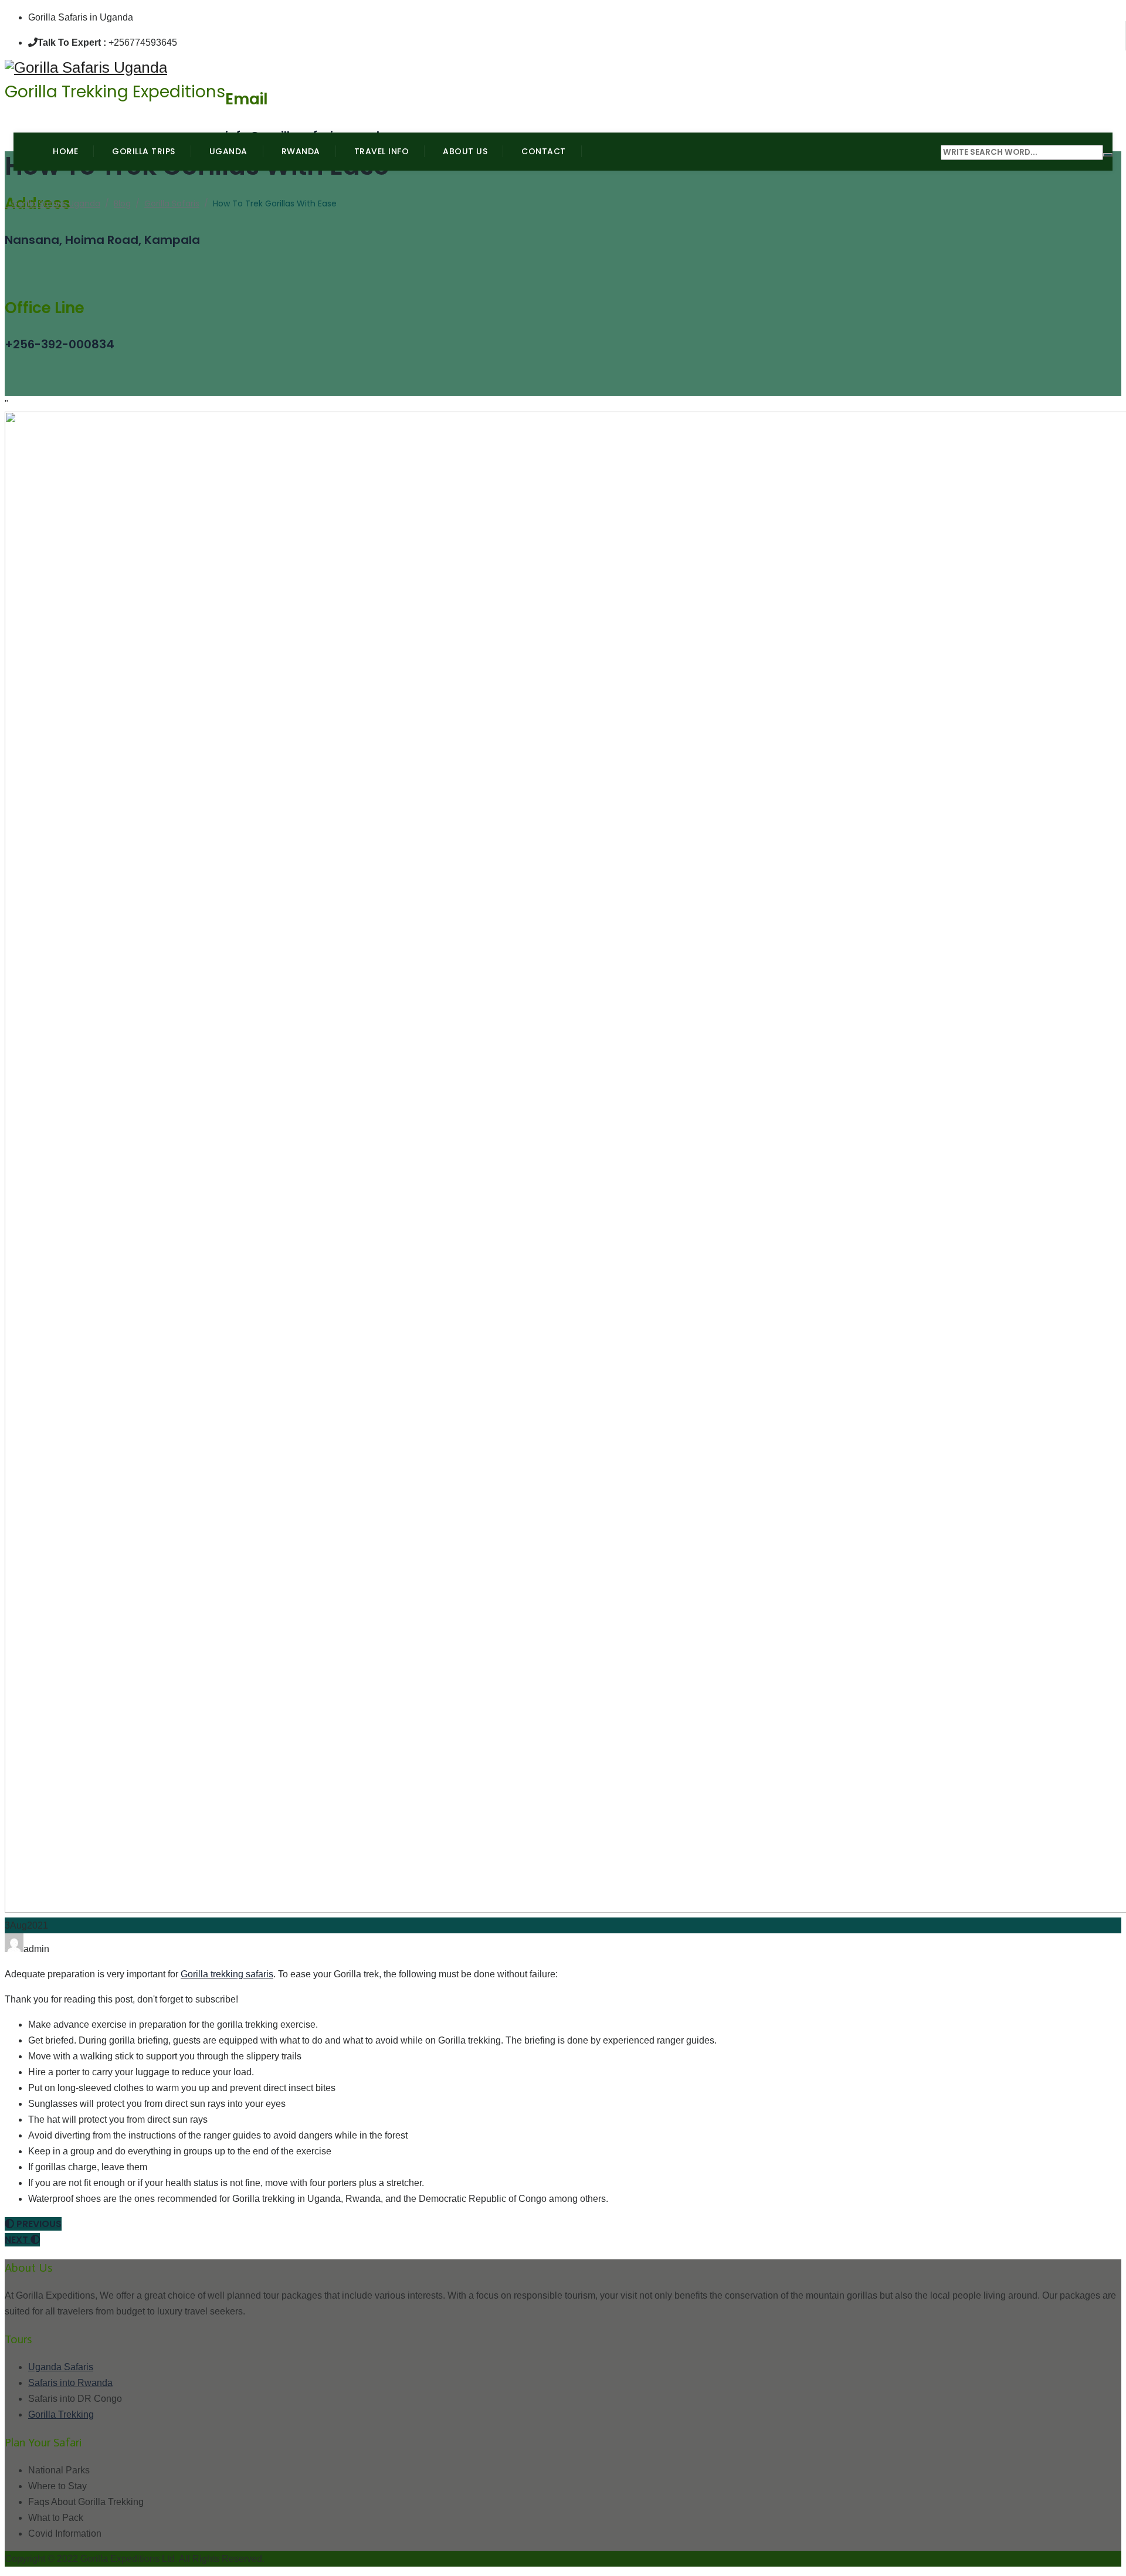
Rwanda (301, 151)
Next (18, 2240)
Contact (544, 151)
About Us (465, 151)
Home (65, 151)
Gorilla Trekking (61, 2414)
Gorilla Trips (144, 151)
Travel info (382, 151)
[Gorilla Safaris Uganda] (115, 68)
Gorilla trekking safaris (227, 1974)
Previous (38, 2224)
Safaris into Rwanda (70, 2383)
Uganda (228, 151)
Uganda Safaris (61, 2367)
